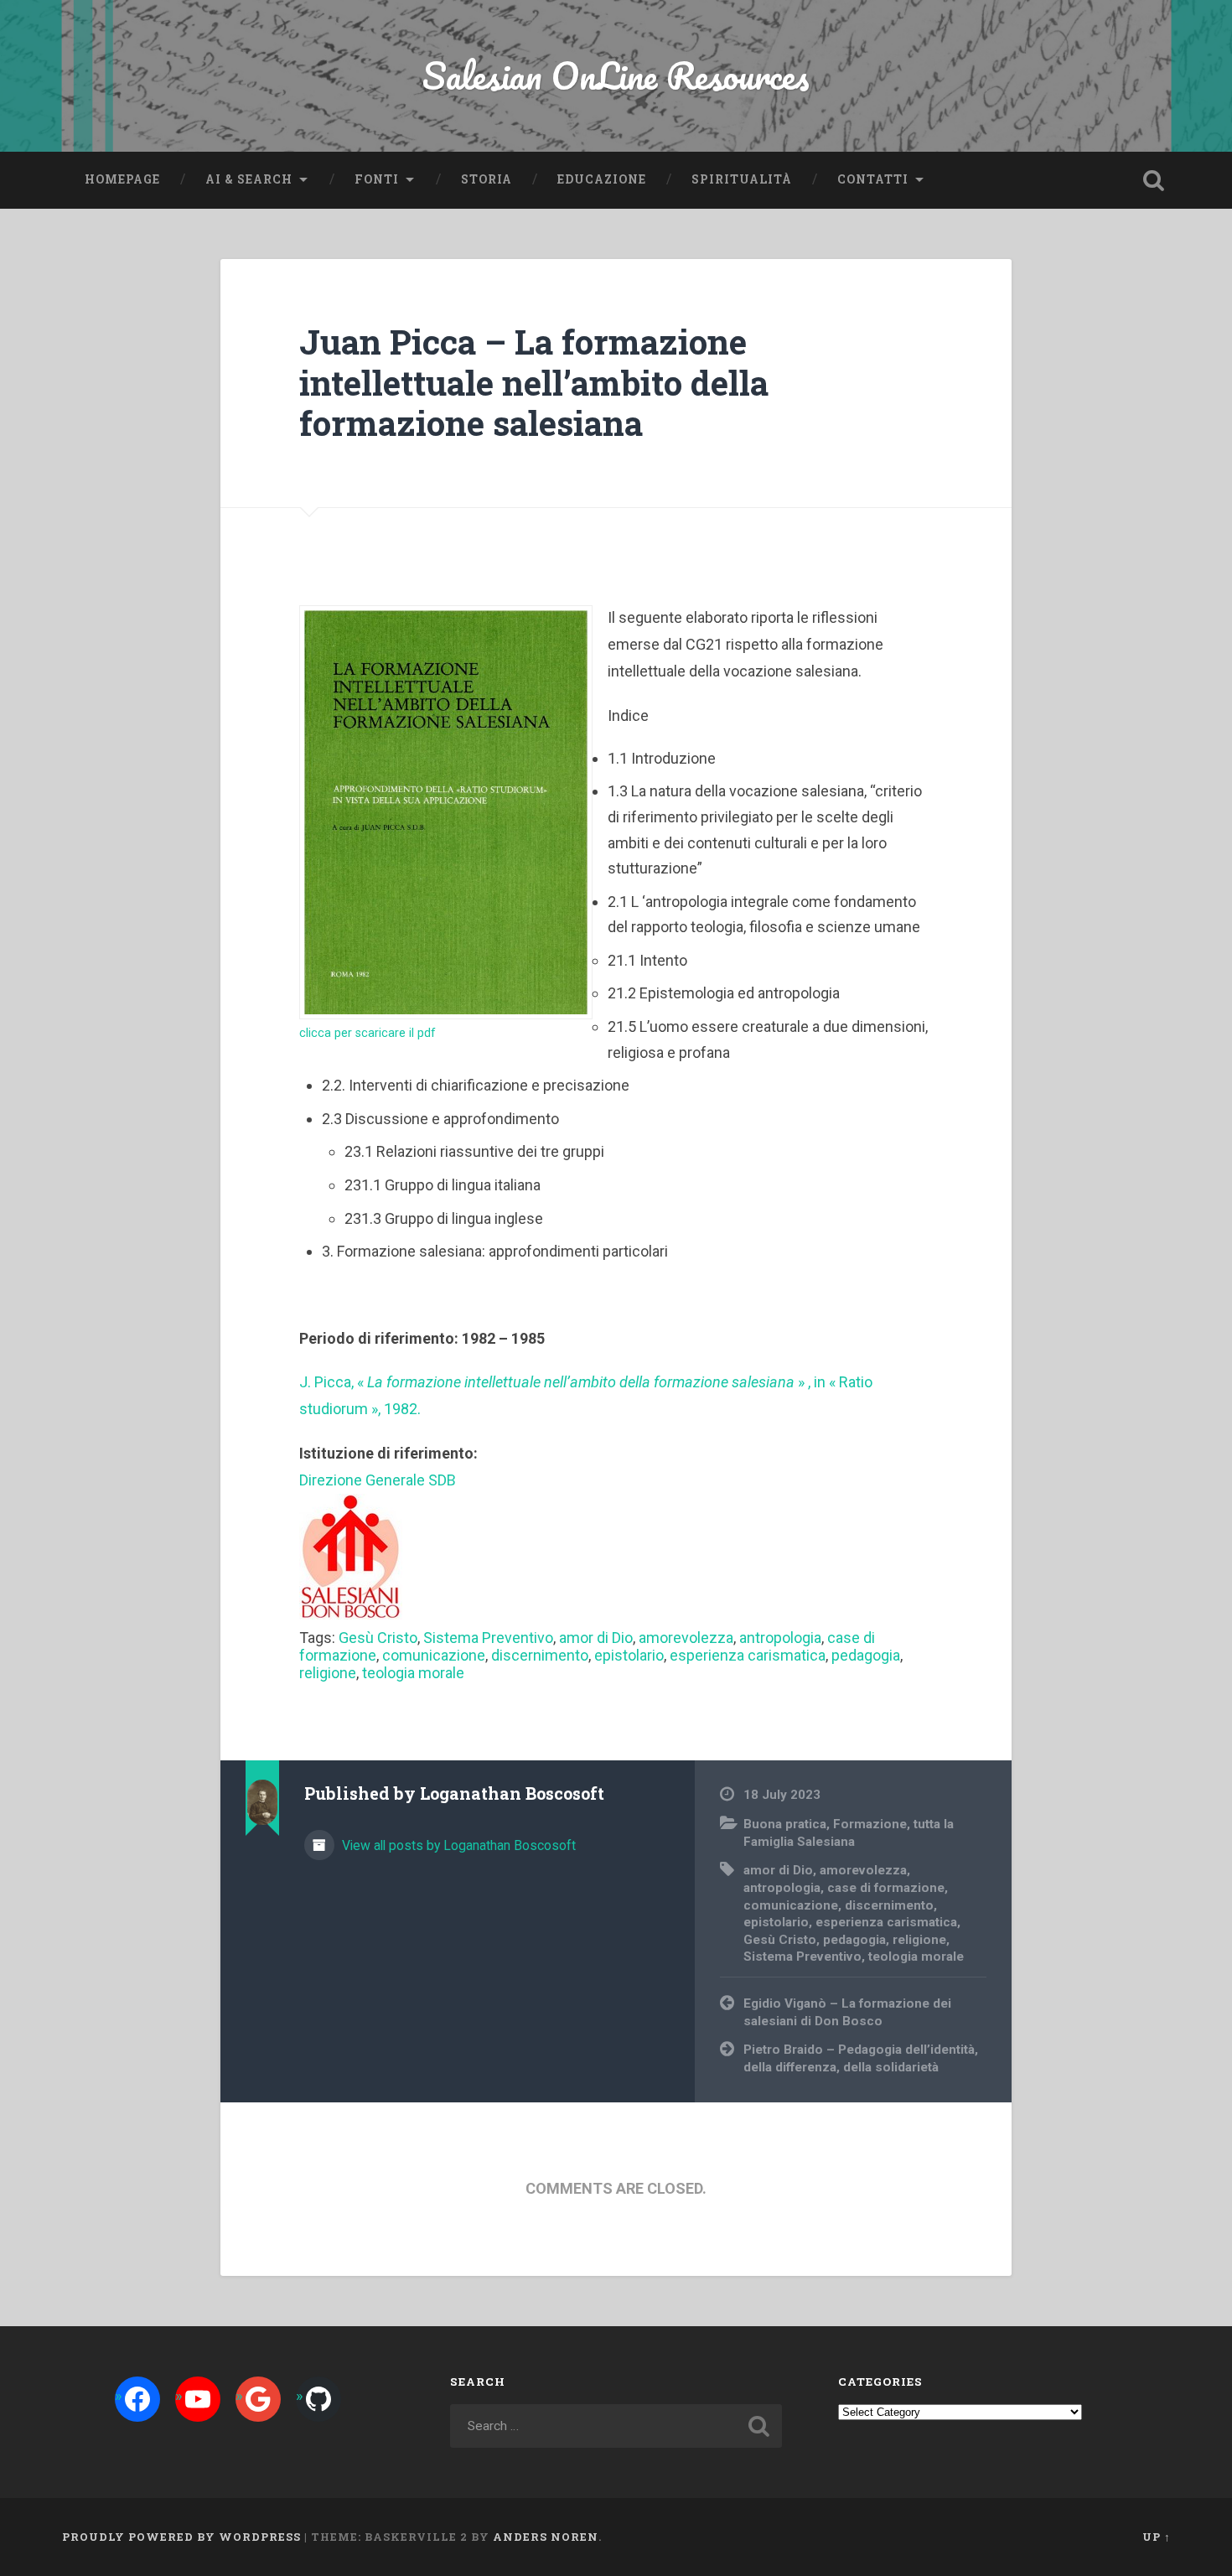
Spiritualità (742, 179)
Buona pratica (785, 1824)
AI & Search (249, 179)
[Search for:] (616, 2426)
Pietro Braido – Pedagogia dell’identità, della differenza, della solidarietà (861, 2058)
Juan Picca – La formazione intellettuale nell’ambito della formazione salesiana (534, 382)
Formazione (870, 1824)
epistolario (629, 1655)
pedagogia (866, 1655)
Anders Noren (546, 2537)
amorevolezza (686, 1638)
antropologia (780, 1638)
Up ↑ (1157, 2537)
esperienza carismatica (748, 1655)
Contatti (873, 179)
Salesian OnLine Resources (616, 75)
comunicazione (434, 1655)
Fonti (377, 179)
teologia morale (413, 1673)
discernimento (540, 1655)
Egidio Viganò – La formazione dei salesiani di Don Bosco (847, 2012)
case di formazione (886, 1888)
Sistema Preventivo (488, 1638)
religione (328, 1673)
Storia (487, 179)
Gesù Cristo (378, 1638)
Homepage (122, 179)
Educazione (602, 179)
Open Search (1154, 180)
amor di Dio (596, 1638)
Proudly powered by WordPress (181, 2537)
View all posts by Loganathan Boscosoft (457, 1845)
